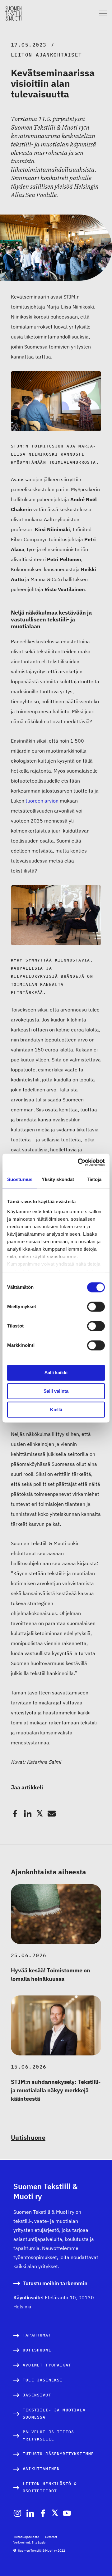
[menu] (103, 14)
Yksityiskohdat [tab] (58, 1179)
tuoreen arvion (42, 801)
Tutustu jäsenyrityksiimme (58, 2454)
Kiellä (56, 1409)
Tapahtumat (37, 2335)
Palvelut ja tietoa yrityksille (48, 2436)
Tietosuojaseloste (26, 2537)
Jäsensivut (37, 2395)
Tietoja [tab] (94, 1179)
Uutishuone (28, 2137)
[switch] (96, 1307)
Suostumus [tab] (20, 1179)
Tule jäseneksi (43, 2380)
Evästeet (51, 2537)
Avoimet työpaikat (47, 2365)
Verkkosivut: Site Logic (29, 2542)
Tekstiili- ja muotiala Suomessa (54, 2414)
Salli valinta (56, 1391)
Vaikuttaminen (41, 2469)
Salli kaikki (56, 1373)
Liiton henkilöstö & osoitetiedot (50, 2487)
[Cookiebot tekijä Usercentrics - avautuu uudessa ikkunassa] (79, 1162)
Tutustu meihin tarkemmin (55, 2284)
